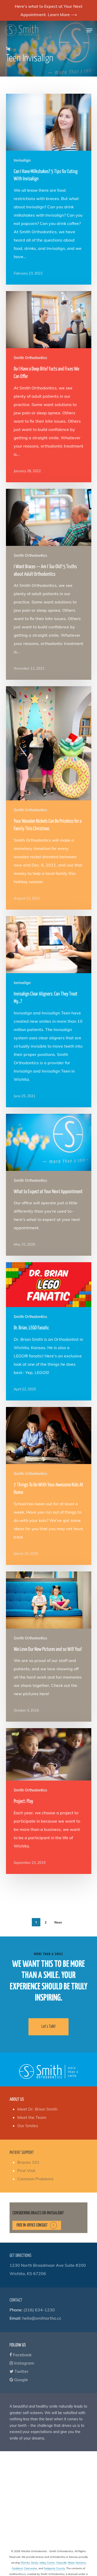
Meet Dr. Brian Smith (37, 2109)
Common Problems (35, 2179)
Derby (35, 2563)
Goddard (17, 2568)
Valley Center (47, 2563)
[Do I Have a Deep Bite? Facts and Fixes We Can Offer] (49, 387)
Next (58, 1922)
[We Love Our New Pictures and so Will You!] (49, 1647)
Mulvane (81, 2563)
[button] (89, 30)
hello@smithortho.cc (42, 2318)
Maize (71, 2563)
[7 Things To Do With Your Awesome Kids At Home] (49, 1486)
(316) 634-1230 (39, 2310)
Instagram (24, 2363)
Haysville (61, 2563)
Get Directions (20, 2256)
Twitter (21, 2371)
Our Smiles (28, 2126)
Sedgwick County (54, 2568)
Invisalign (22, 160)
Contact (16, 2300)
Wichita (25, 2563)
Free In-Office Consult (32, 2225)
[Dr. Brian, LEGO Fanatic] (49, 1331)
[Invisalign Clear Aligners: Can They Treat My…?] (49, 1012)
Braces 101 (28, 2162)
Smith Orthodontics (30, 358)
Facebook (22, 2355)
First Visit (26, 2170)
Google (21, 2380)
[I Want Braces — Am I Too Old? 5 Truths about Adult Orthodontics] (49, 584)
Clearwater (31, 2568)
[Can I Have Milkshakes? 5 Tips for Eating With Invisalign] (49, 189)
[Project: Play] (49, 1801)
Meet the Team (32, 2117)
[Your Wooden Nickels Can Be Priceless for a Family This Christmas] (49, 798)
